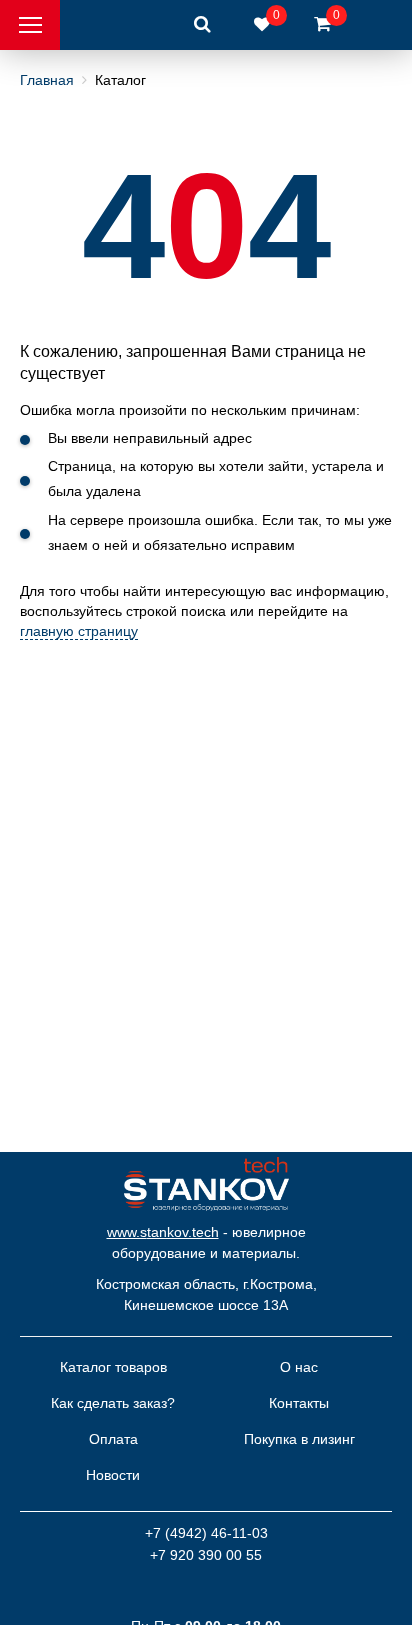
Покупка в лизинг (299, 1439)
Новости (113, 1475)
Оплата (113, 1439)
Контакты (299, 1403)
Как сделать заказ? (113, 1403)
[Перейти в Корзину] (322, 25)
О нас (299, 1367)
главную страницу (79, 631)
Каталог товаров (113, 1367)
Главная (47, 80)
